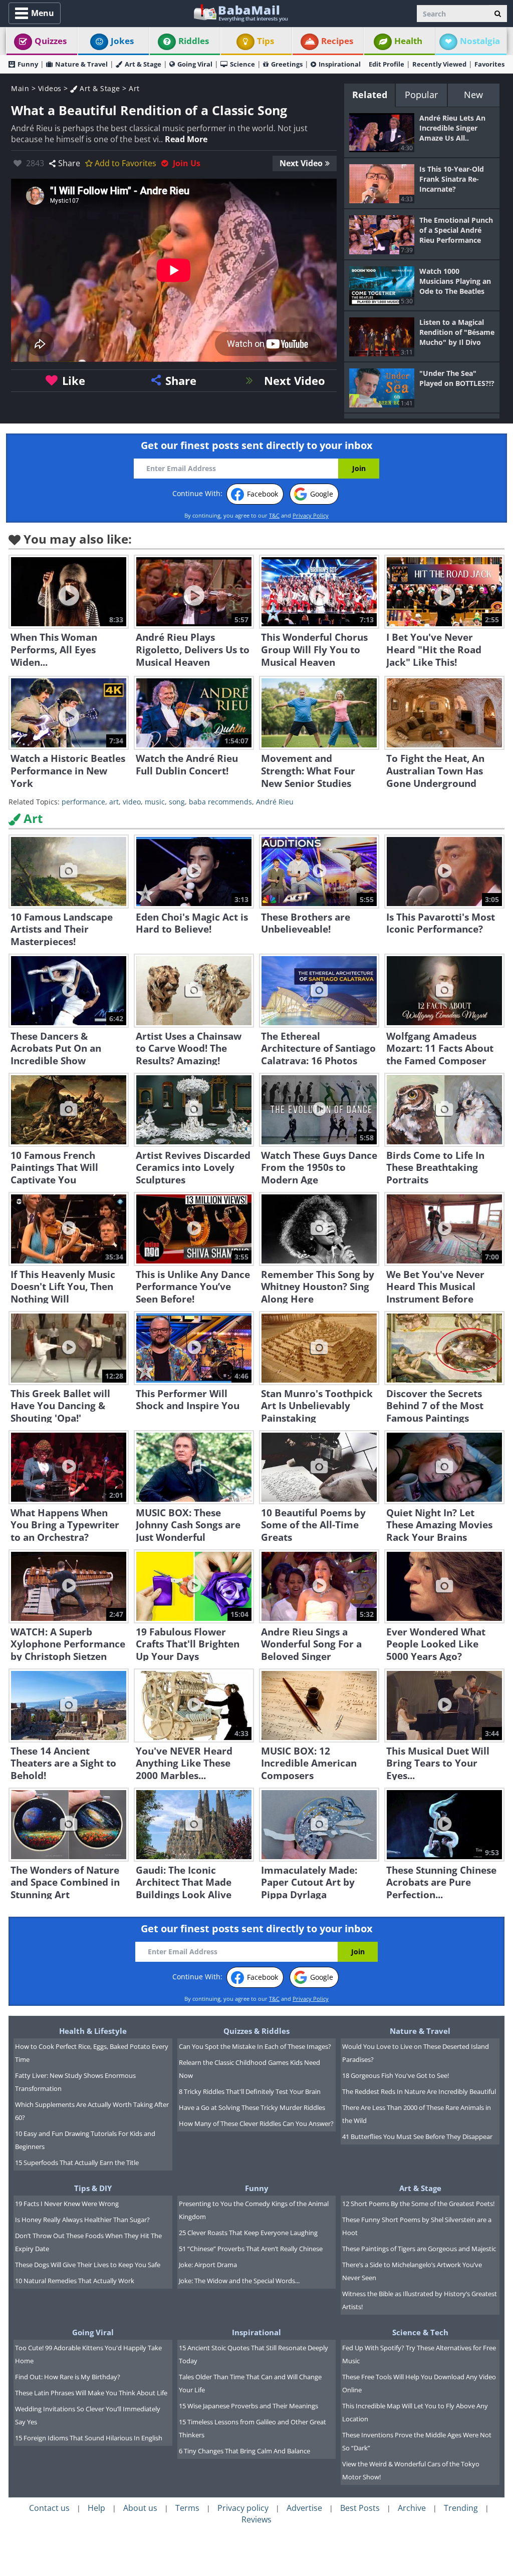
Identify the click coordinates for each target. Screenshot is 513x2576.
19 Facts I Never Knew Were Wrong (67, 2204)
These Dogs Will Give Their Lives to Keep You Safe (88, 2265)
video (132, 802)
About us (140, 2508)
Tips (266, 41)
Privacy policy (243, 2508)
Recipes (337, 41)
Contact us (49, 2508)
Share (69, 163)
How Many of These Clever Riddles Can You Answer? (256, 2123)
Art (134, 88)
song (177, 802)
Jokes (122, 41)
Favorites (489, 64)
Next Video (301, 163)
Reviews (256, 2519)
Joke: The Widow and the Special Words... (239, 2281)
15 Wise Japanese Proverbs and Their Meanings (248, 2406)
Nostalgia (480, 41)
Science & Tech (420, 2332)
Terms (187, 2508)
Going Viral (195, 64)
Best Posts (360, 2508)
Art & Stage (143, 64)
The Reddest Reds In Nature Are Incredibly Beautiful (419, 2091)
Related (370, 95)
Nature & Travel (81, 64)
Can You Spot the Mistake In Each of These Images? (255, 2046)
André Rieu (275, 802)
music (155, 802)
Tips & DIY (93, 2188)
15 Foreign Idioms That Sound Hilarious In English (89, 2438)
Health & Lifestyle (93, 2031)
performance (83, 802)
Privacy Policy (311, 515)
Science (242, 64)
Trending (461, 2508)
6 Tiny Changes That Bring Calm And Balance (244, 2451)
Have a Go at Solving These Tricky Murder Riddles (252, 2107)
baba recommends (220, 802)
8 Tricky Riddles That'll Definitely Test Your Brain (250, 2091)
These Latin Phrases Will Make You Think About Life (91, 2393)
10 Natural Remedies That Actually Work (75, 2281)
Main (20, 88)
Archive (412, 2508)
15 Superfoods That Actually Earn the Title (77, 2163)
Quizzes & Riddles (256, 2031)
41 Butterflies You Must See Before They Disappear (417, 2136)
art (114, 802)
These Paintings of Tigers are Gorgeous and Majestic (419, 2249)
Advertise (304, 2508)
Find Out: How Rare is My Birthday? (68, 2377)
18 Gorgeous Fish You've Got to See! (396, 2075)
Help (96, 2508)
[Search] (498, 14)
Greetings (287, 64)
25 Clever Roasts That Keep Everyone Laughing (248, 2233)
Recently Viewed (439, 64)
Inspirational (340, 64)
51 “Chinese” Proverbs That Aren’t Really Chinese (251, 2249)
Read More (186, 139)
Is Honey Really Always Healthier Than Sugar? (82, 2220)
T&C (274, 515)
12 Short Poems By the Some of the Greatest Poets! (418, 2204)
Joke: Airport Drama (208, 2265)
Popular (421, 95)
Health (408, 41)
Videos (50, 88)
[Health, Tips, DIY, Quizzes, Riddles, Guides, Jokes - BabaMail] (240, 12)
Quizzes (51, 41)
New (473, 95)
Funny (28, 64)
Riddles (194, 41)
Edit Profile (387, 64)
